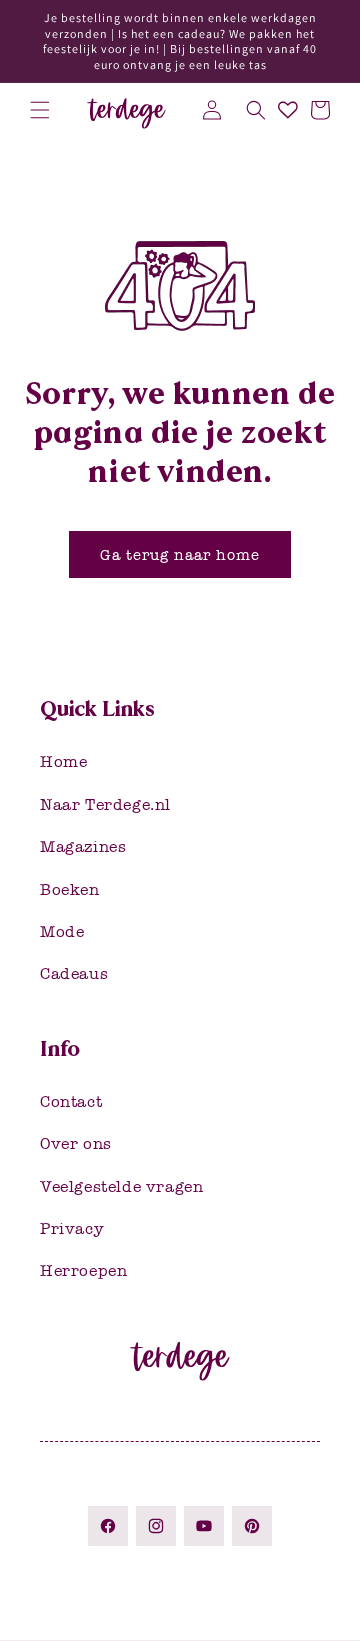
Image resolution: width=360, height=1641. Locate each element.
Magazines (83, 846)
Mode (62, 931)
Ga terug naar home (180, 555)
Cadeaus (74, 973)
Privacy (72, 1228)
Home (63, 761)
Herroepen (83, 1270)
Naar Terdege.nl (105, 804)
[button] (40, 110)
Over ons (76, 1143)
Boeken (70, 889)
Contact (71, 1101)
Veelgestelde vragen (121, 1186)
